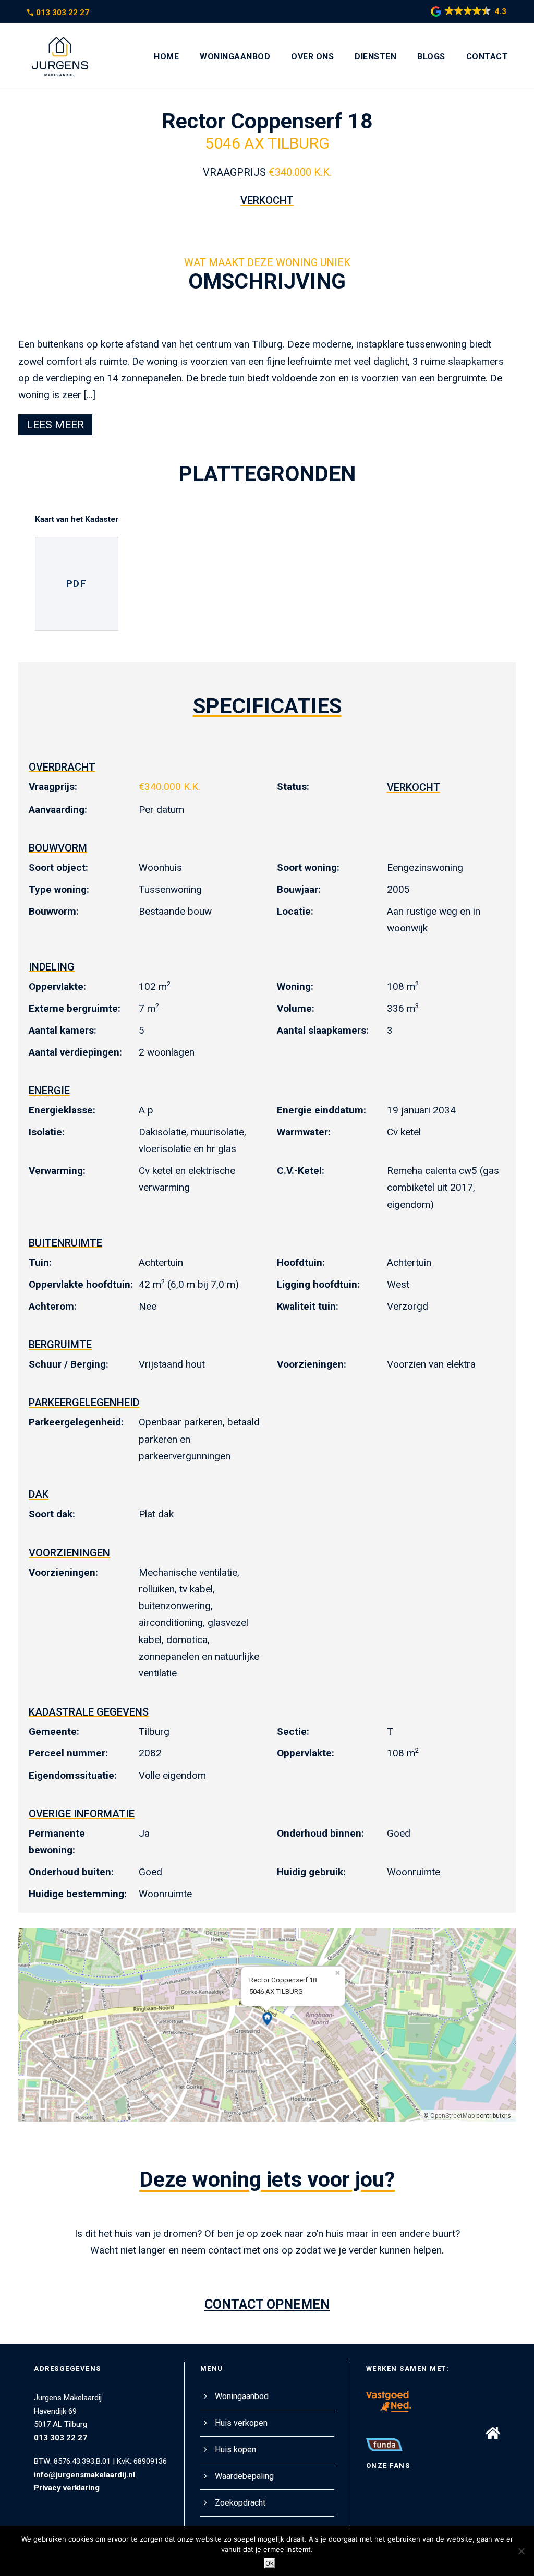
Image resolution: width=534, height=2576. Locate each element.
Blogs (431, 57)
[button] (493, 2433)
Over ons (312, 57)
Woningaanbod (235, 57)
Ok (270, 2563)
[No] (521, 2551)
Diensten (375, 57)
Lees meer (55, 425)
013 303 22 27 (63, 13)
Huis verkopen (241, 2423)
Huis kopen (235, 2449)
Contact (487, 57)
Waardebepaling (244, 2476)
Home (166, 57)
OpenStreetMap (452, 2116)
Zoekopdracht (240, 2503)
